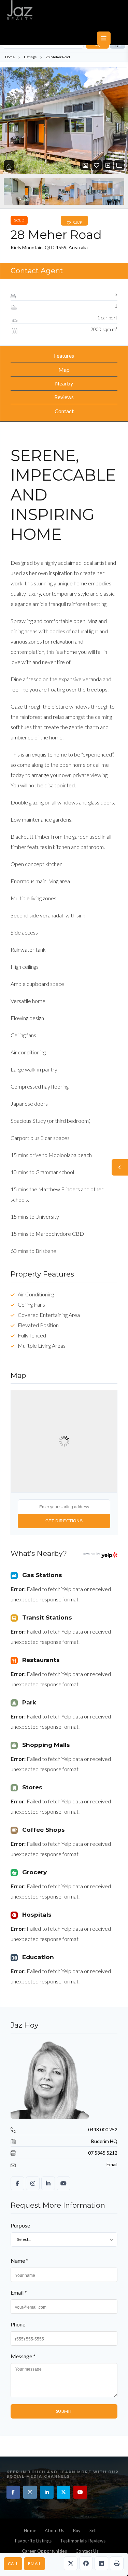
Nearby (64, 383)
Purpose (20, 2225)
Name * (19, 2261)
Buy (77, 2530)
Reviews (64, 397)
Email (34, 2564)
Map (64, 370)
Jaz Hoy (24, 2025)
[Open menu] (104, 38)
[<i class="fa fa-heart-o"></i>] (97, 165)
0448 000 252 (103, 2129)
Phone (18, 2324)
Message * (23, 2356)
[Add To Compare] (108, 165)
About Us (54, 2530)
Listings (30, 57)
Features (64, 356)
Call (13, 2564)
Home (10, 57)
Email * (19, 2292)
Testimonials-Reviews (83, 2541)
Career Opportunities (44, 2551)
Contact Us (87, 2551)
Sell (93, 2530)
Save (77, 223)
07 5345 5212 (103, 2153)
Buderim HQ (104, 2141)
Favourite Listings (33, 2541)
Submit (64, 2411)
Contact (64, 411)
